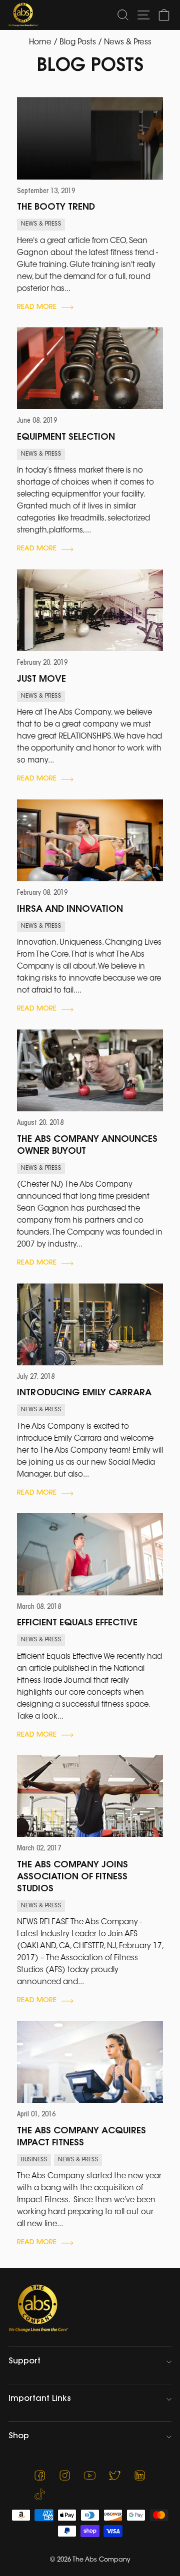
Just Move (41, 680)
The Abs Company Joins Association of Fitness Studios (72, 1877)
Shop (19, 2436)
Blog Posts (78, 43)
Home (40, 43)
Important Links (40, 2399)
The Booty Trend (56, 208)
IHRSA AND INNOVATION (70, 910)
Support (24, 2361)
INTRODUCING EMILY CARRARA (84, 1393)
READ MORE (37, 307)
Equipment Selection (66, 438)
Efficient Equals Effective (77, 1623)
